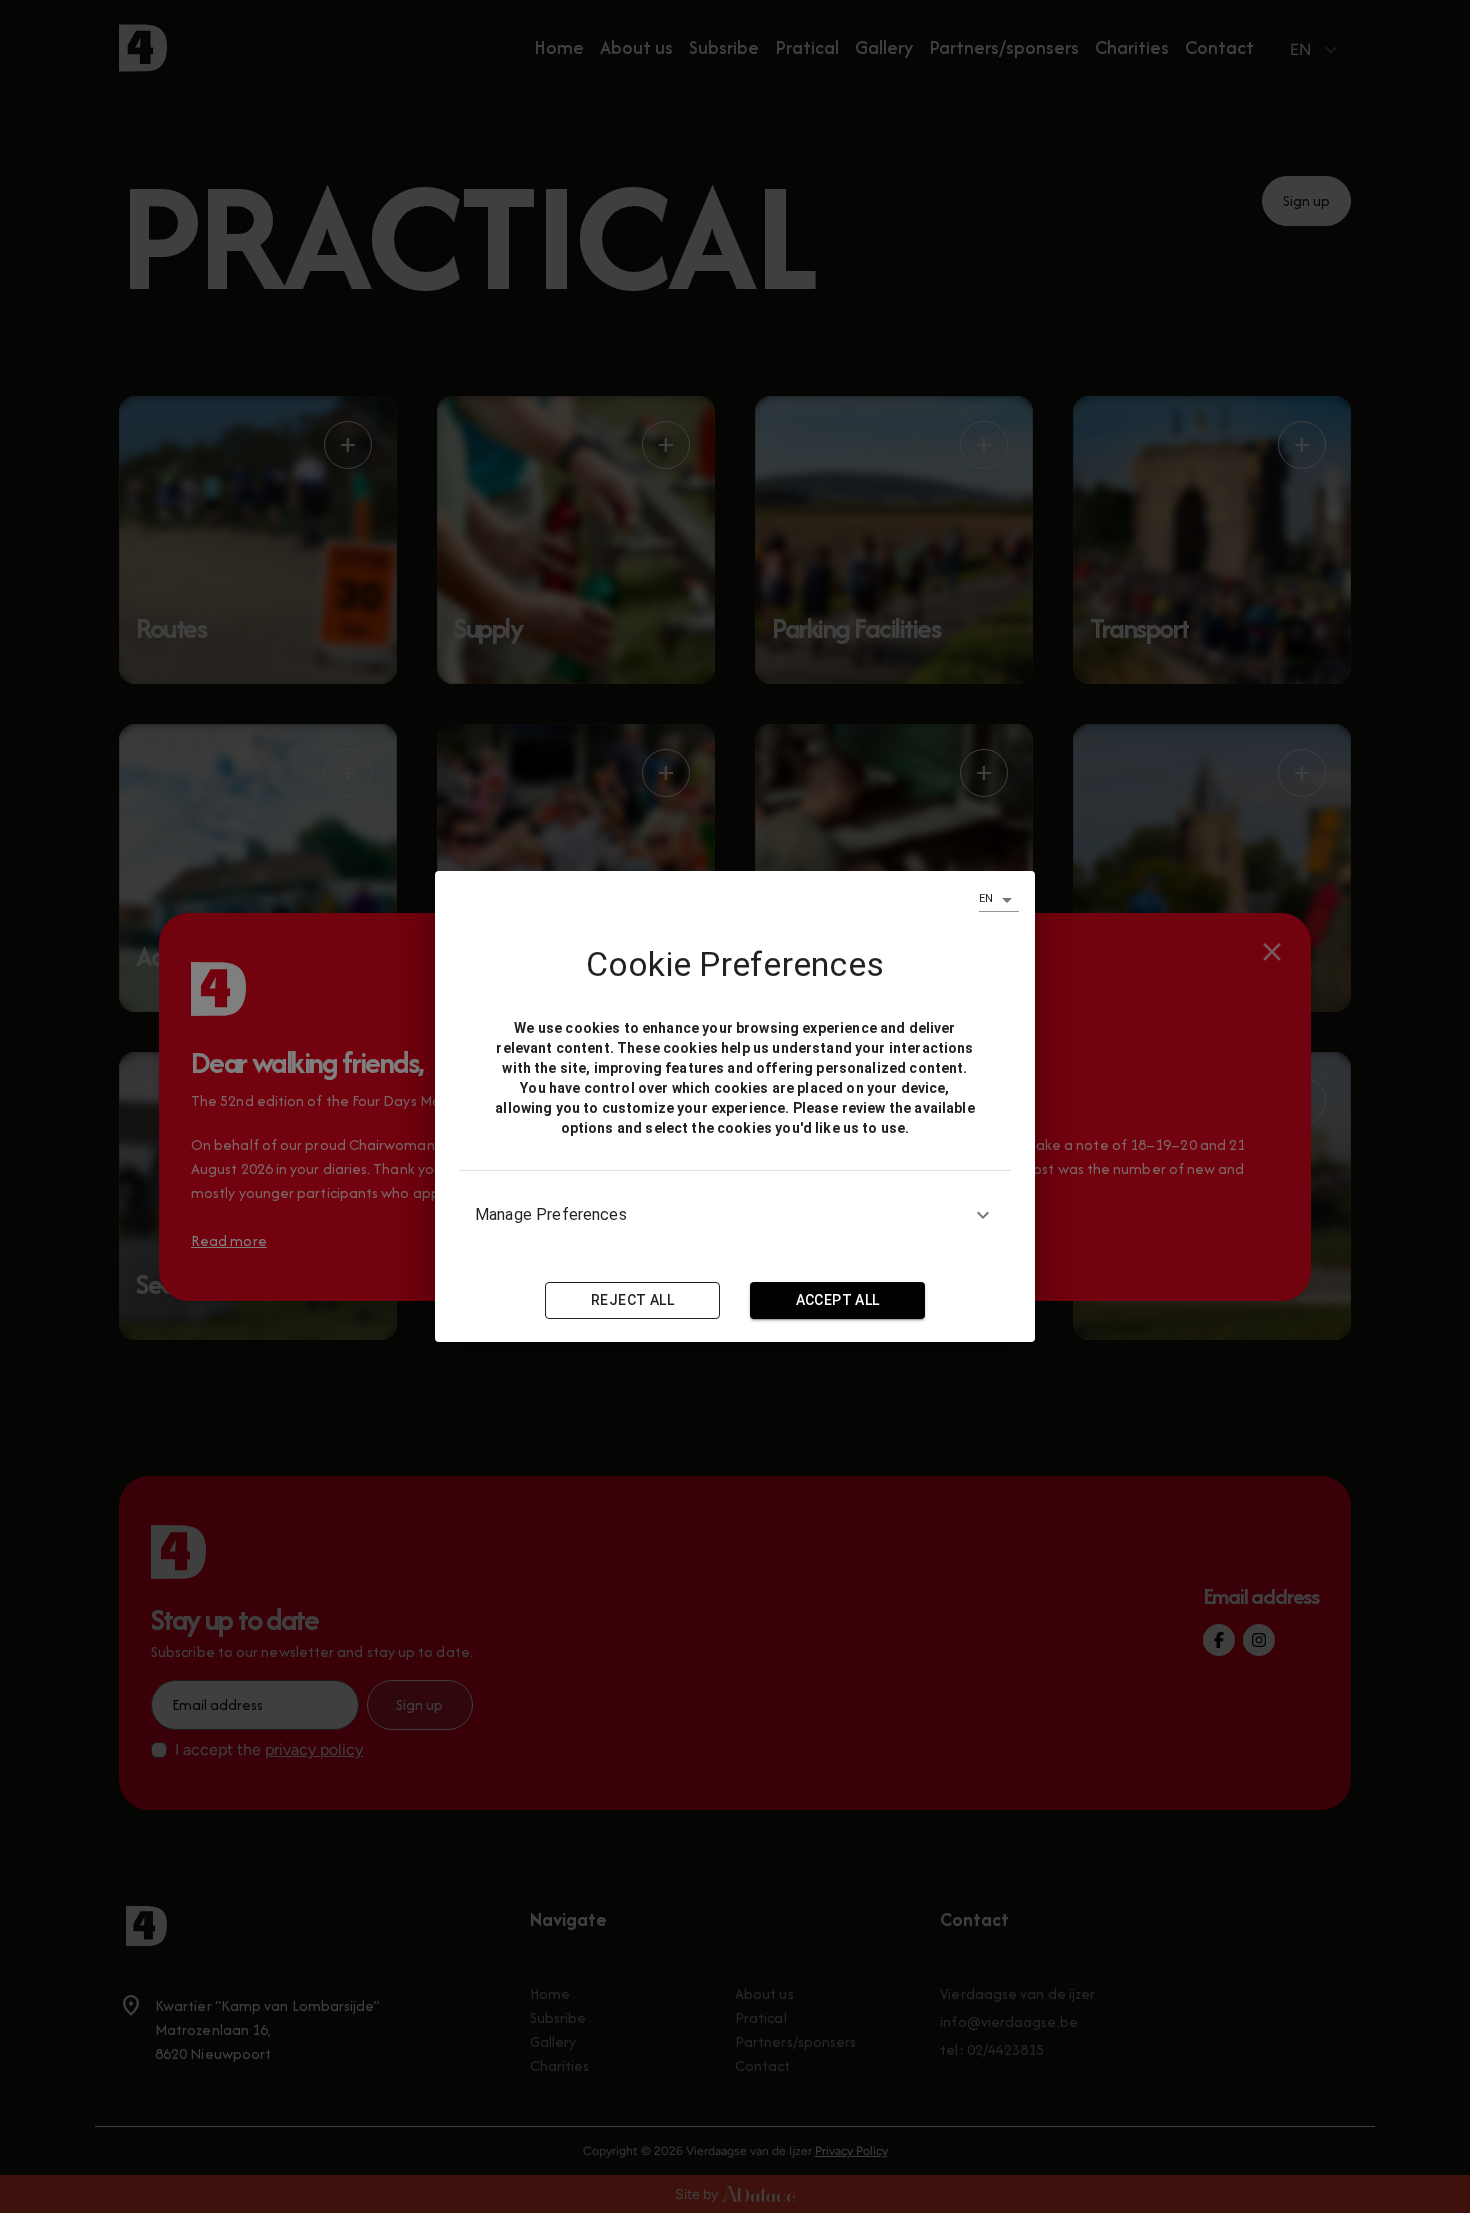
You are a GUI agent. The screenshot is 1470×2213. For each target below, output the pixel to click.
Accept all (838, 1300)
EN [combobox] (986, 898)
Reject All (632, 1300)
